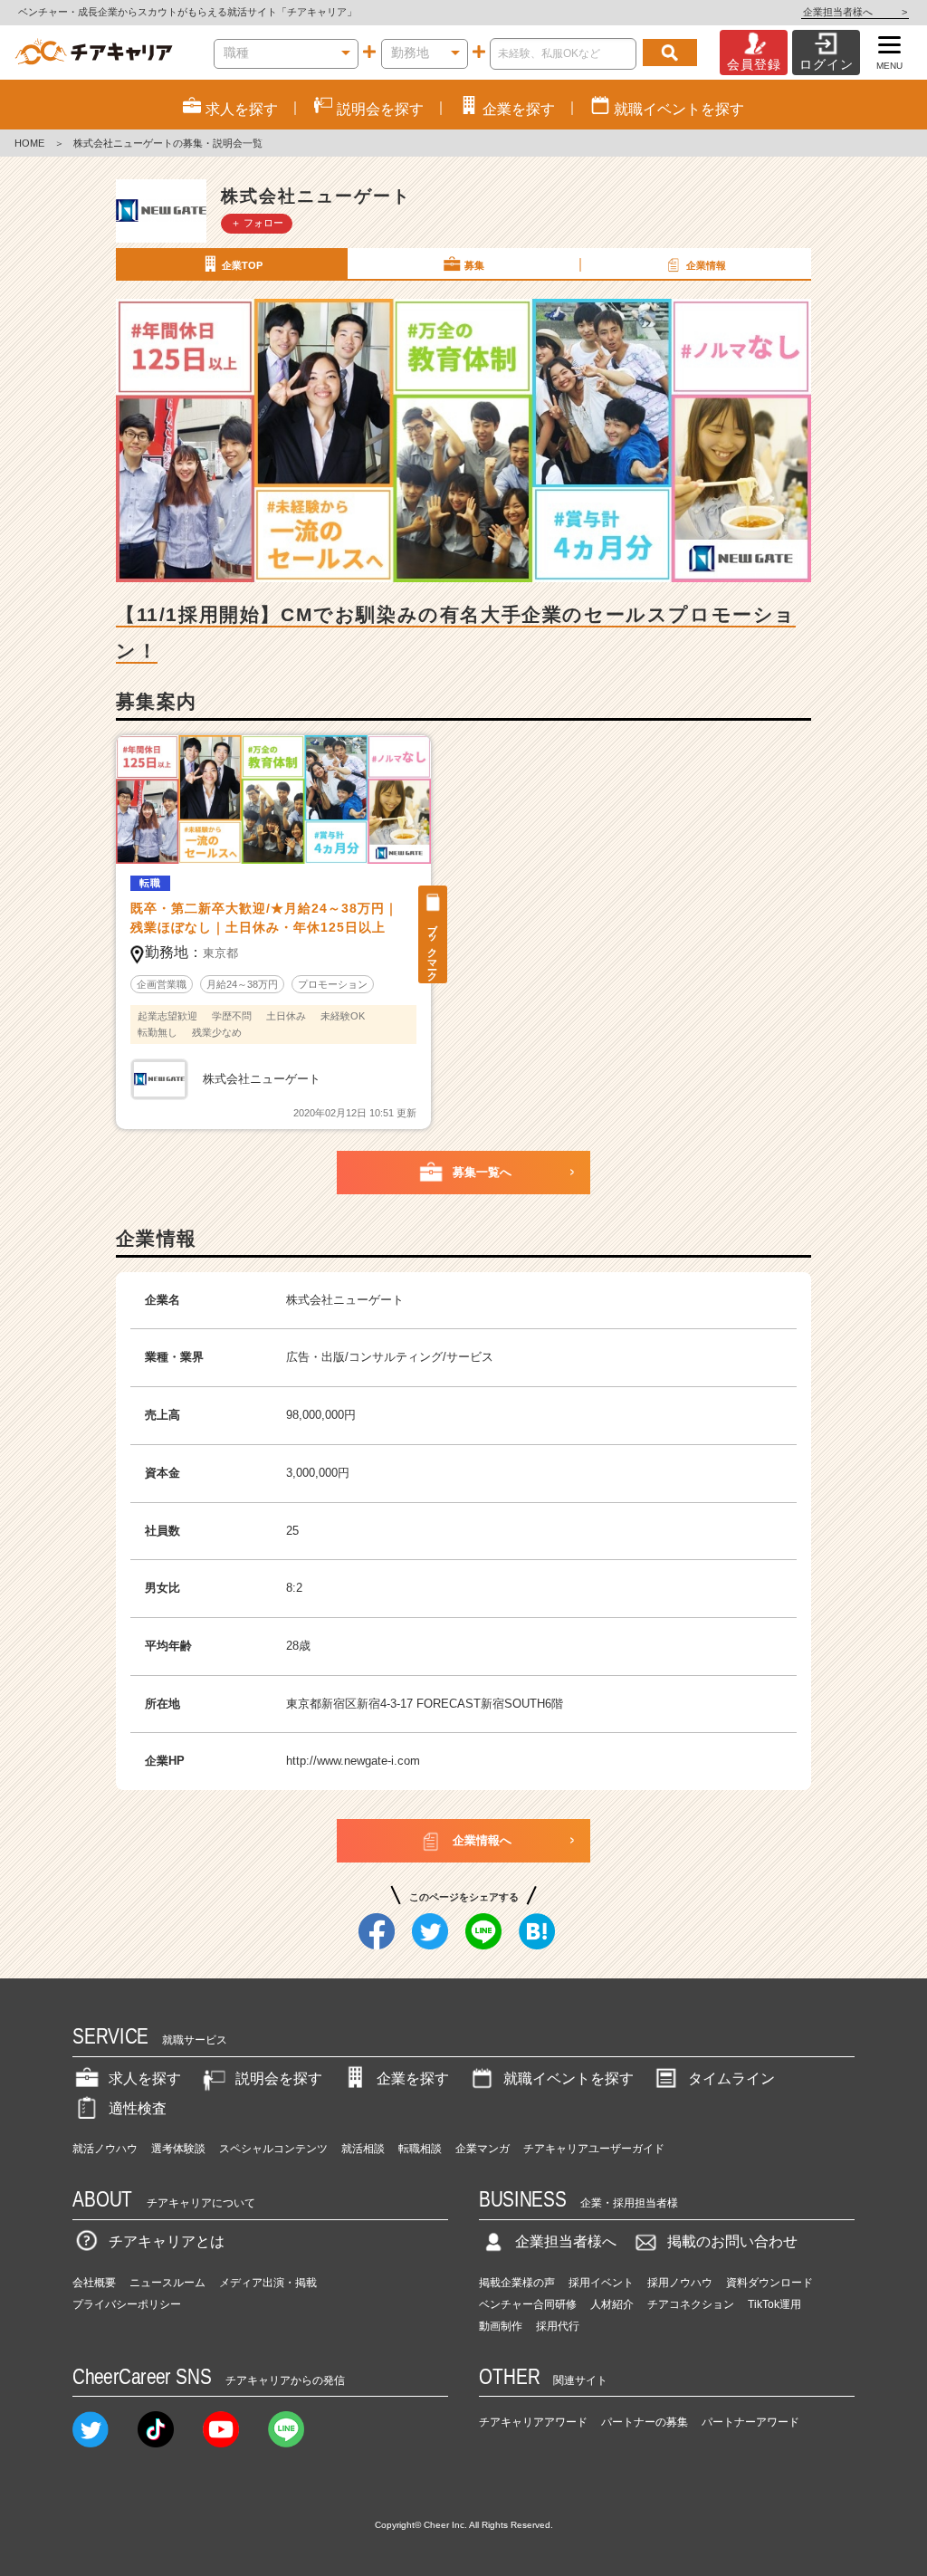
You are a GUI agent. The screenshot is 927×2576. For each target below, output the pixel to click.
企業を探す (413, 2078)
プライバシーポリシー (127, 2304)
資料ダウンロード (769, 2283)
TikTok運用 (774, 2304)
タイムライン (731, 2078)
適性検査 (138, 2108)
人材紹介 (612, 2304)
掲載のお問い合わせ (732, 2241)
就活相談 (363, 2149)
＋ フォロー (257, 223)
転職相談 (420, 2149)
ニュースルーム (167, 2283)
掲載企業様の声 (517, 2283)
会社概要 (94, 2283)
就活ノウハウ (105, 2149)
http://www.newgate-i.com (353, 1761)
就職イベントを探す (569, 2078)
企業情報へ (482, 1840)
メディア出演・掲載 (268, 2283)
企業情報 (706, 265)
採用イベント (601, 2283)
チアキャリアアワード (533, 2422)
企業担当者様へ (855, 12)
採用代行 (558, 2326)
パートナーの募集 (645, 2422)
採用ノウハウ (680, 2283)
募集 (474, 265)
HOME (29, 143)
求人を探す (145, 2078)
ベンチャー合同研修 (528, 2304)
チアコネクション (691, 2304)
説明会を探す (279, 2078)
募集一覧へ (482, 1172)
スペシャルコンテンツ (273, 2149)
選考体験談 (178, 2149)
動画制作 (501, 2326)
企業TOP (242, 265)
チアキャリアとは (167, 2241)
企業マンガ (483, 2149)
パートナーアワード (750, 2422)
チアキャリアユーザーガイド (594, 2149)
